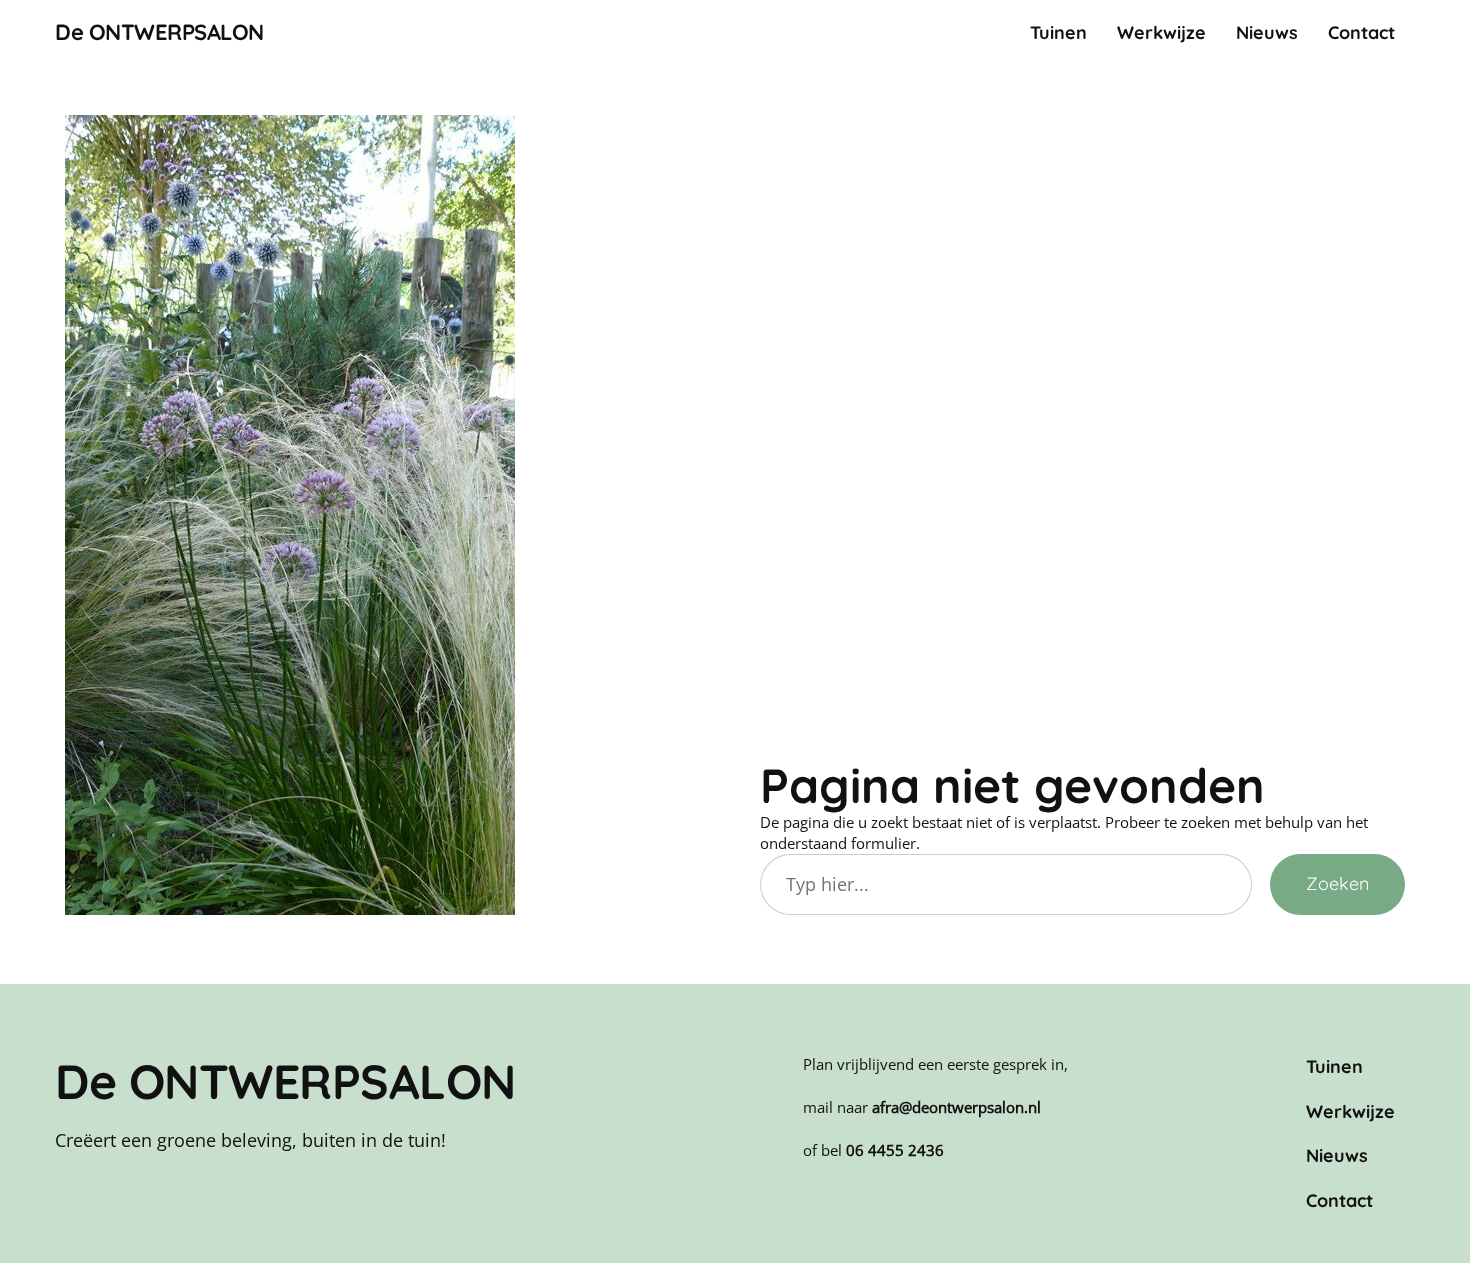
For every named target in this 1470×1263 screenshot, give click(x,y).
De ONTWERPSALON (159, 32)
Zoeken (1337, 883)
